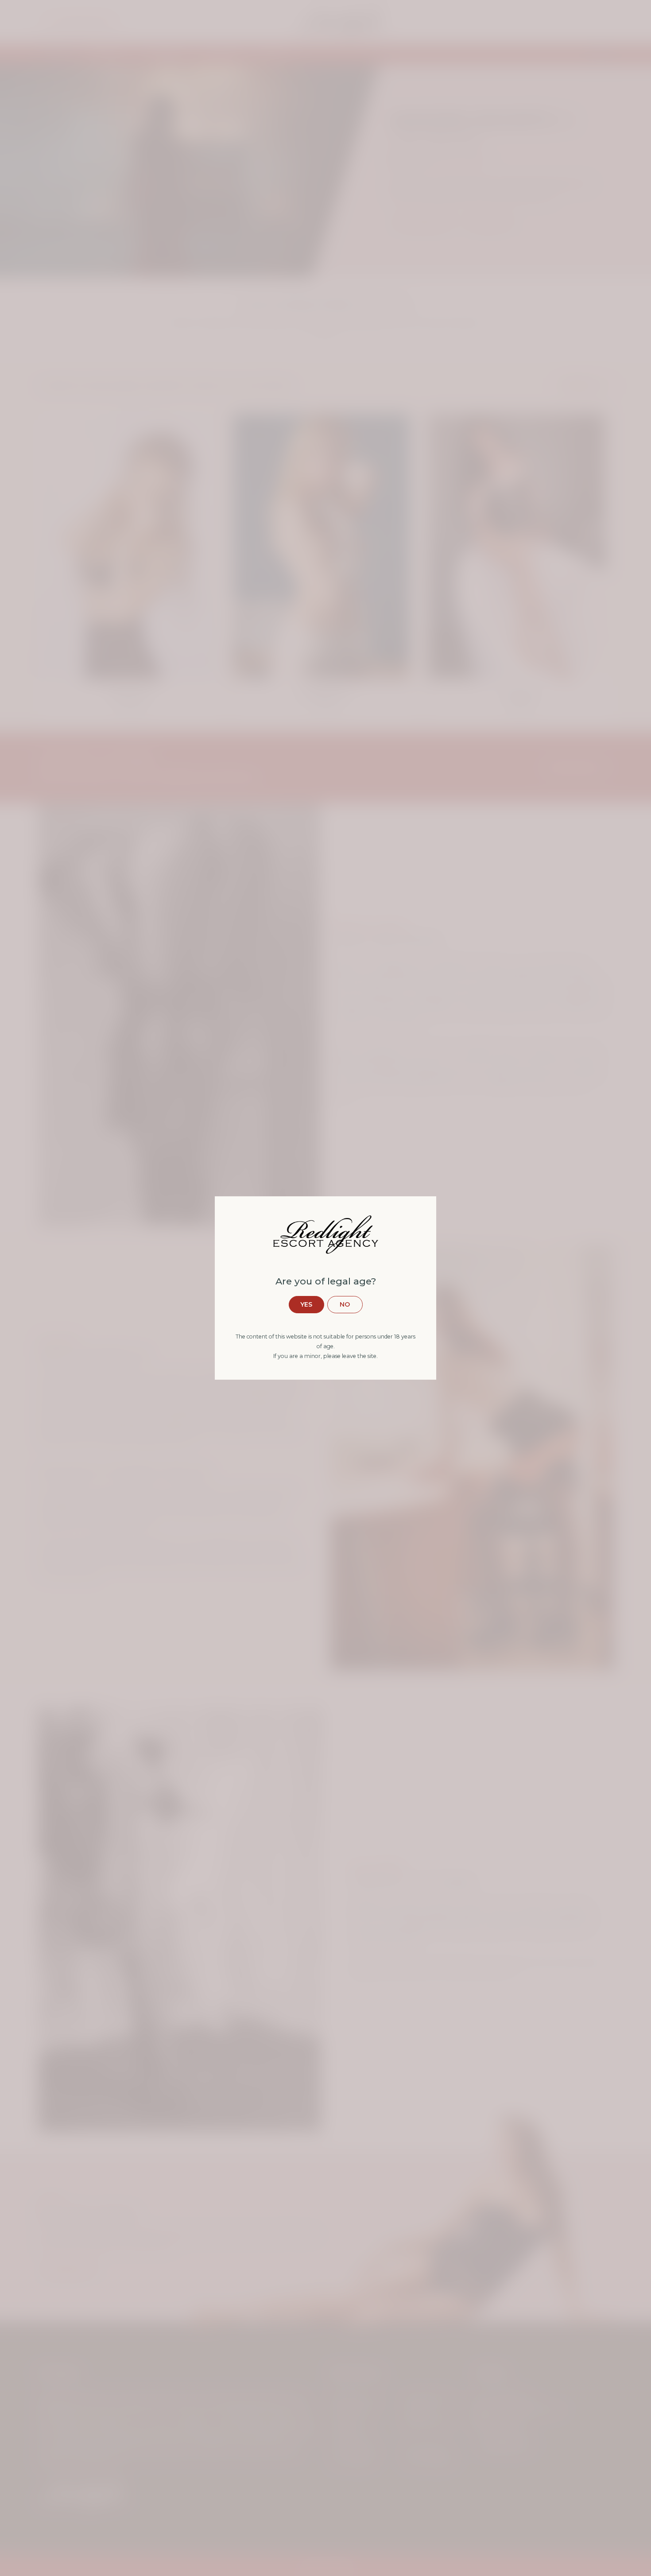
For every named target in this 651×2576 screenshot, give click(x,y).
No (345, 1304)
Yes (306, 1304)
